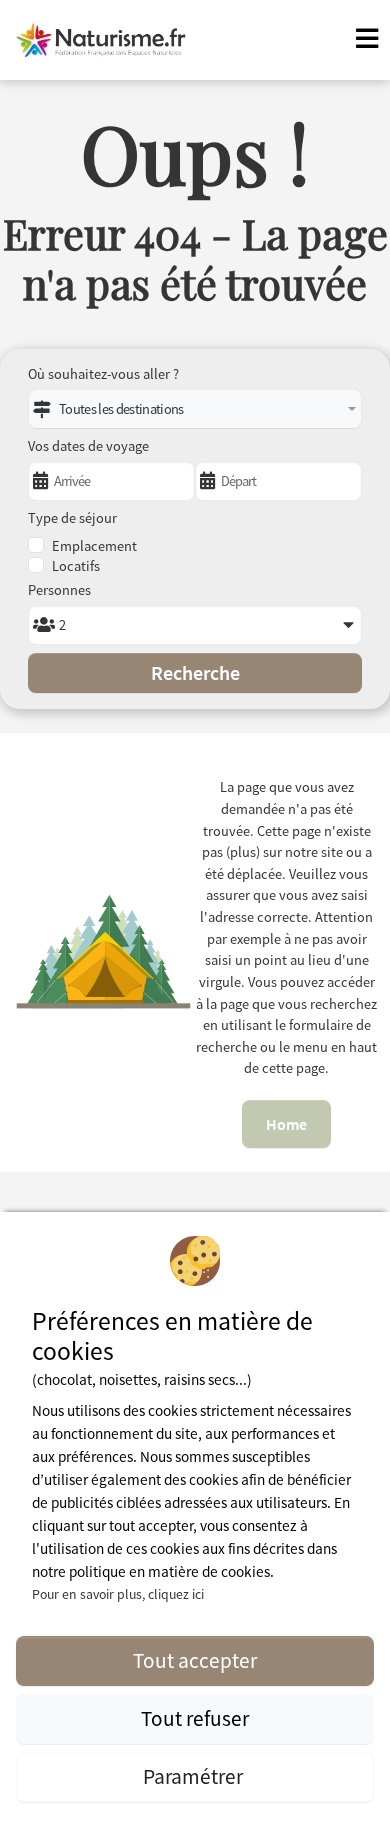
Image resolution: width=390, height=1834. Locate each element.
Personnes (59, 590)
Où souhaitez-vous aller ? (103, 374)
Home (286, 1124)
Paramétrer (195, 1776)
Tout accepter (195, 1660)
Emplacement (94, 546)
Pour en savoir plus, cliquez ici (118, 1594)
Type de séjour (72, 518)
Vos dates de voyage (88, 446)
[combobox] (195, 409)
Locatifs (76, 566)
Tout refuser (195, 1718)
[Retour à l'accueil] (101, 40)
